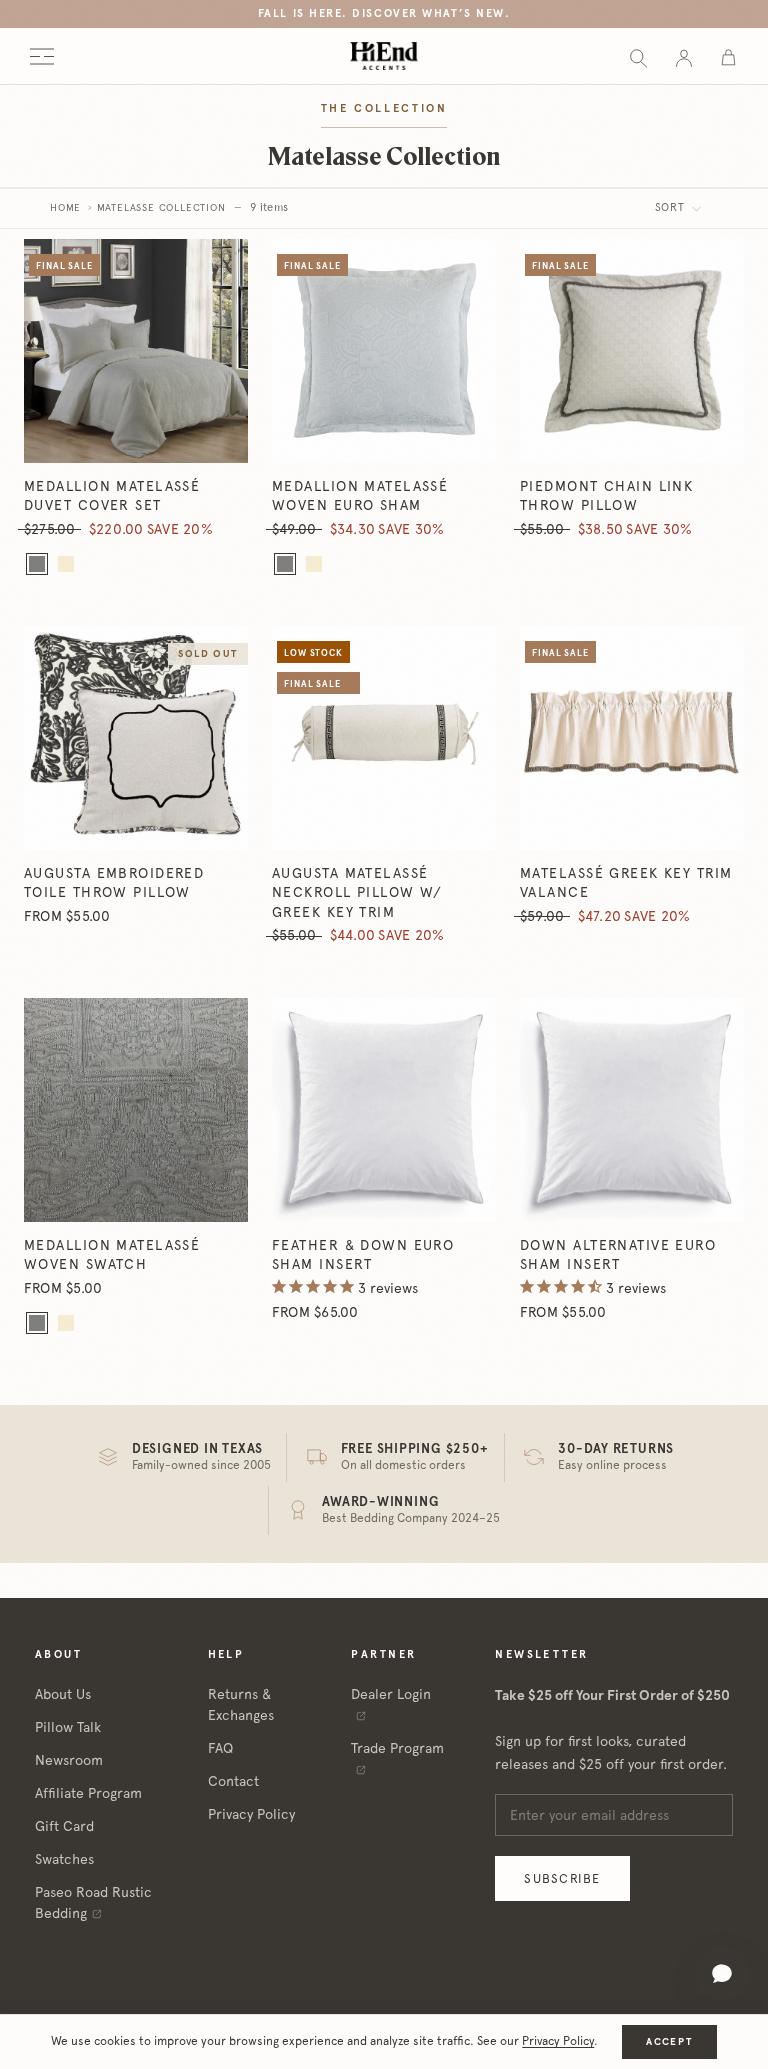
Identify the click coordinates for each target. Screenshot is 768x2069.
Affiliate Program (88, 1793)
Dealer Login (391, 1694)
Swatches (64, 1859)
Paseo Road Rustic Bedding (93, 1902)
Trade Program (397, 1748)
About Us (63, 1694)
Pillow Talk (68, 1727)
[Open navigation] (42, 56)
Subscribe (562, 1878)
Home (65, 207)
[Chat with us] (722, 1974)
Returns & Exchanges (241, 1704)
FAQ (220, 1748)
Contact (233, 1781)
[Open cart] (728, 56)
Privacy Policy (251, 1814)
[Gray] (37, 564)
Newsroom (69, 1760)
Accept (669, 2041)
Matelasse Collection (161, 207)
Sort (672, 207)
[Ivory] (66, 564)
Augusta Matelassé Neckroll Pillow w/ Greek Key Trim (357, 892)
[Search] (638, 56)
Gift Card (64, 1826)
